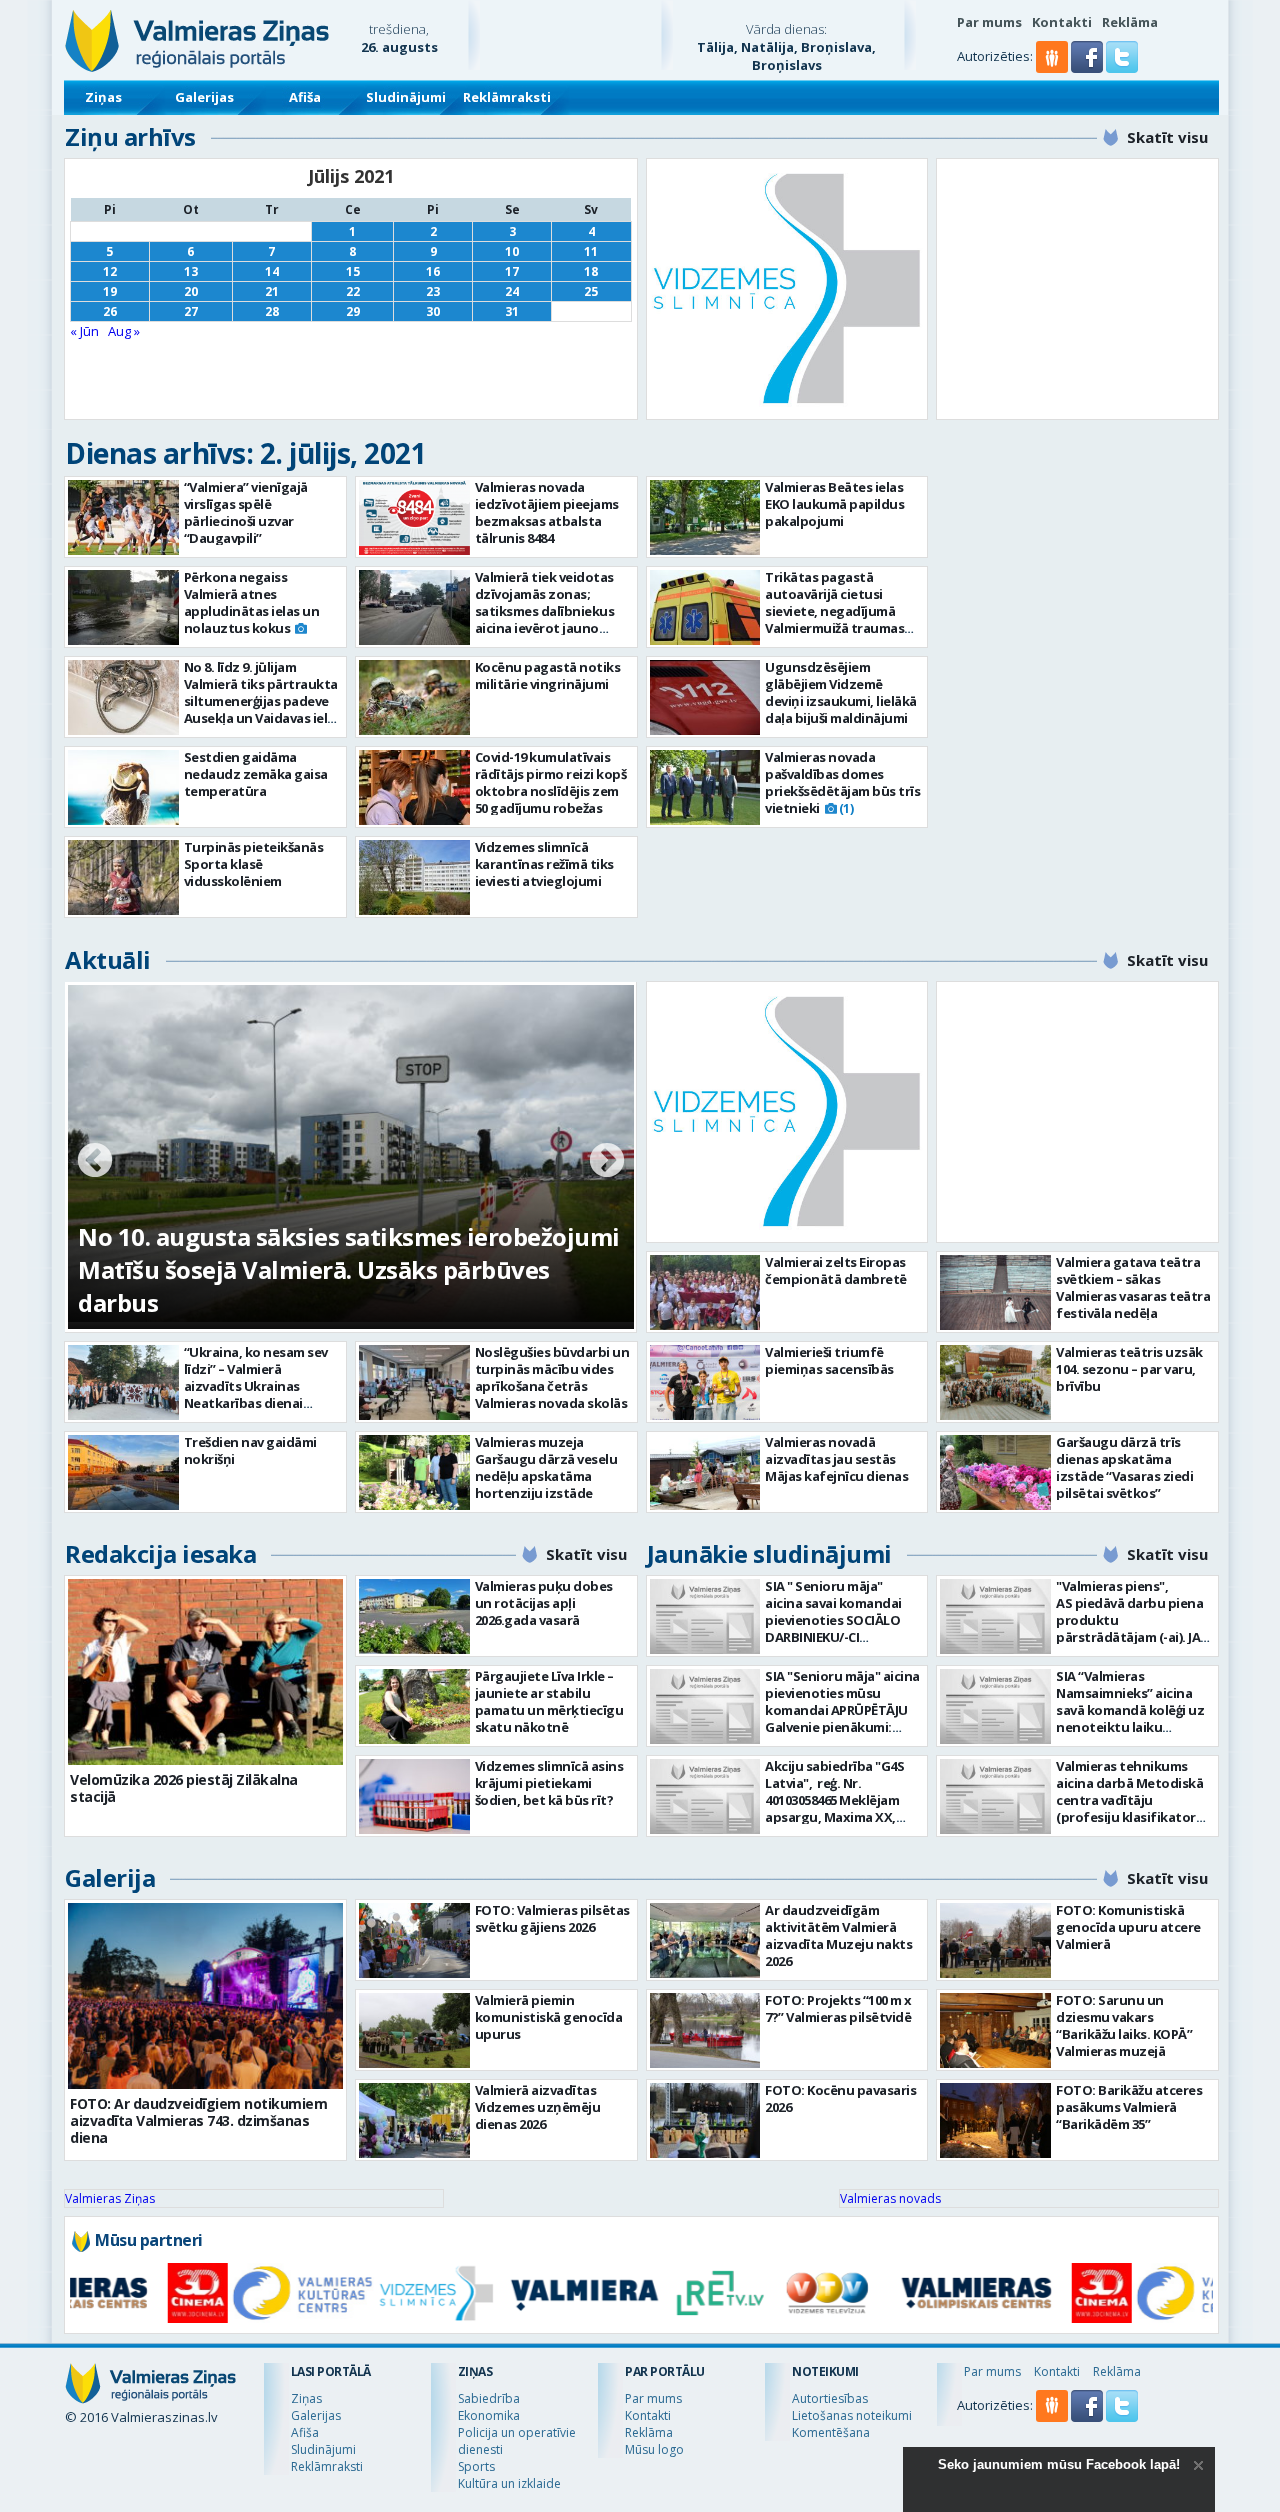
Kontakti (1062, 22)
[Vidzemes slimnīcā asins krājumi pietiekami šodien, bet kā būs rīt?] (414, 1796)
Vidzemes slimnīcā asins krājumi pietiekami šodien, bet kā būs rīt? (549, 1783)
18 (591, 271)
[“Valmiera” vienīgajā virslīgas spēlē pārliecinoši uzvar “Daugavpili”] (123, 517)
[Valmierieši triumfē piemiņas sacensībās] (705, 1382)
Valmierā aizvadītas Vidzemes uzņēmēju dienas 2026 (538, 2107)
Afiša (305, 97)
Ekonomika (489, 2415)
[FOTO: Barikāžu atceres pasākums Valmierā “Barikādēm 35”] (995, 2120)
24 (512, 291)
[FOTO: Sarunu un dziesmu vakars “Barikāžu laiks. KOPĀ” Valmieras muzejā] (995, 2030)
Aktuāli (108, 959)
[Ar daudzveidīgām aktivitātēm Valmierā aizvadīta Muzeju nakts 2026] (705, 1940)
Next (607, 1162)
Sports (476, 2466)
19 (110, 291)
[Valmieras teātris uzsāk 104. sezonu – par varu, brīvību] (995, 1382)
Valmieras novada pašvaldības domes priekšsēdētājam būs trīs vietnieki (842, 782)
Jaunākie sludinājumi (769, 1553)
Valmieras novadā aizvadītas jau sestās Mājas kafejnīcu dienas (836, 1459)
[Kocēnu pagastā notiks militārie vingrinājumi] (414, 697)
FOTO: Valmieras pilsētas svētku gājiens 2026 (552, 1918)
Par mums (989, 22)
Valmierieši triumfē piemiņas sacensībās (829, 1360)
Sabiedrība (489, 2398)
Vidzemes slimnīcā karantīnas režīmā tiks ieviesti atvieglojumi (544, 864)
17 (512, 271)
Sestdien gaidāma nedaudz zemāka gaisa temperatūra (256, 774)
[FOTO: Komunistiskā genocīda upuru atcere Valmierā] (995, 1940)
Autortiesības (830, 2398)
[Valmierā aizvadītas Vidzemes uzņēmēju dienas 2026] (414, 2120)
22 (353, 291)
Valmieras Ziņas (110, 2198)
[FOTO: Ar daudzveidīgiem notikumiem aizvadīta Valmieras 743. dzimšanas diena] (205, 1996)
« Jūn (84, 331)
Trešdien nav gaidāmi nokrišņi (250, 1450)
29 (353, 311)
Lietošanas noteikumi (852, 2415)
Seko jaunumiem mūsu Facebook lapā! (1059, 2464)
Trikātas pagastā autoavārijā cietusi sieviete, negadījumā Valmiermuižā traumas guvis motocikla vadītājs (841, 611)
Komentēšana (831, 2432)
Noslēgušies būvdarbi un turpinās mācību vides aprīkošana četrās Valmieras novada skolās (552, 1377)
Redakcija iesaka (160, 1553)
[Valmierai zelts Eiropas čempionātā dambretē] (705, 1292)
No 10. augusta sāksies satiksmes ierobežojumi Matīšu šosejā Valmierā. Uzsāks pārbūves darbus (349, 1269)
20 (191, 291)
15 (353, 271)
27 (191, 311)
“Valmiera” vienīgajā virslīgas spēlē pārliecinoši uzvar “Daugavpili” (246, 512)
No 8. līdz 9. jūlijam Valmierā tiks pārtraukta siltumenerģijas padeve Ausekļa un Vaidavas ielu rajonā (261, 701)
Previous (95, 1162)
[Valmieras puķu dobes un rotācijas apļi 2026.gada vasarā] (414, 1616)
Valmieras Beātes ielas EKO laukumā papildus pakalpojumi (834, 504)
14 (272, 271)
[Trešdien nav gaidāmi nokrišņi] (123, 1472)
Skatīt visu (1167, 137)
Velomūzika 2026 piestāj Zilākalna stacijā (184, 1788)
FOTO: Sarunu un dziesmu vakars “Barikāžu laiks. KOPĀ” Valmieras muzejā (1124, 2025)
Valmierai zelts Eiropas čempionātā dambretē (836, 1270)
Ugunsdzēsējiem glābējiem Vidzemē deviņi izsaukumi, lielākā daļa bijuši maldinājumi (841, 692)
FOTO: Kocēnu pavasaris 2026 (840, 2098)
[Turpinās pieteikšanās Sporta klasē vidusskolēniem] (123, 877)
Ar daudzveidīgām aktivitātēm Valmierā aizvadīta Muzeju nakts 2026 (838, 1935)
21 (272, 291)
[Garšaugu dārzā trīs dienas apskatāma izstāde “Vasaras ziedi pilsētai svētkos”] (995, 1472)
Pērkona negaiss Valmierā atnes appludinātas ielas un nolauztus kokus (252, 602)
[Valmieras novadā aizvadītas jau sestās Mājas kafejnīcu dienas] (705, 1472)
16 (433, 271)
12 (110, 271)
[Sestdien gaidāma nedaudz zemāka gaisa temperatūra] (123, 787)
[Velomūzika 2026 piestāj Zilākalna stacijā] (205, 1672)
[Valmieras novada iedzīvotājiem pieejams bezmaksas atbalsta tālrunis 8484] (414, 517)
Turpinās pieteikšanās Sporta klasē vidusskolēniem (254, 864)
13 (191, 271)
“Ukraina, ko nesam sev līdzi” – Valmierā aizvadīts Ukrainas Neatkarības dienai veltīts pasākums (256, 1386)
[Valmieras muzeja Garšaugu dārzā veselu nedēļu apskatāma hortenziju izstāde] (414, 1472)
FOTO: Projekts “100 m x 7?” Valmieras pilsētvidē (838, 2008)
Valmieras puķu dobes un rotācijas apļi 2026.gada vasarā (544, 1603)
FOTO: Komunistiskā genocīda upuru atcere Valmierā (1128, 1927)
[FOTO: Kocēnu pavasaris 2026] (705, 2120)
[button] (1088, 68)
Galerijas (204, 97)
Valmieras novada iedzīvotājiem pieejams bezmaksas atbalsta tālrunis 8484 (547, 512)
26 (110, 311)
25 (591, 291)
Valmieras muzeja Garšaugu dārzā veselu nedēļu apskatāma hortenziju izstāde (546, 1467)
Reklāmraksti (507, 97)
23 (433, 291)
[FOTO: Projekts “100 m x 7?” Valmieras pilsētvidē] (705, 2030)
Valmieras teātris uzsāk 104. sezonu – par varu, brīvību (1129, 1369)
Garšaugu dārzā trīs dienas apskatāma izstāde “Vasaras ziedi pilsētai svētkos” (1124, 1467)
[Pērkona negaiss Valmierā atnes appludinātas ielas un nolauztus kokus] (123, 607)
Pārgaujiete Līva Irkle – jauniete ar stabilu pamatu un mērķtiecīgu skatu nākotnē (549, 1701)
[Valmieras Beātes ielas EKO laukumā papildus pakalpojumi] (705, 517)
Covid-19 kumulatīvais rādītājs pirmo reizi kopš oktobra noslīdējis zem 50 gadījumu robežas (551, 782)
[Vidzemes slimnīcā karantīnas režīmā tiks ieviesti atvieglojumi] (414, 877)
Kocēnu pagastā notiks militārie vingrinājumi (548, 675)
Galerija (110, 1877)
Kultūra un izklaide (509, 2483)
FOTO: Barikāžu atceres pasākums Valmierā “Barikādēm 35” (1129, 2107)
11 (591, 251)
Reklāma (1130, 22)
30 (433, 311)
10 (512, 251)
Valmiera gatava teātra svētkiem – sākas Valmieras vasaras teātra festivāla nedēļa (1133, 1287)
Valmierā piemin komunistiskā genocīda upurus (549, 2017)
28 (272, 311)
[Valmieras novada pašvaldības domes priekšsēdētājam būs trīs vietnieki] (705, 787)
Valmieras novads (890, 2198)
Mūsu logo (654, 2449)
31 (512, 311)
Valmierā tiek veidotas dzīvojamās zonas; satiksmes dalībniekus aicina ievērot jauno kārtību (545, 611)
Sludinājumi (406, 97)
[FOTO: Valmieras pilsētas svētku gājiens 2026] (414, 1940)
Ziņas (103, 97)
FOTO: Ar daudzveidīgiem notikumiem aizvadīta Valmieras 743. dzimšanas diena (198, 2120)
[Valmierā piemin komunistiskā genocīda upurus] (414, 2030)
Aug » (124, 331)
